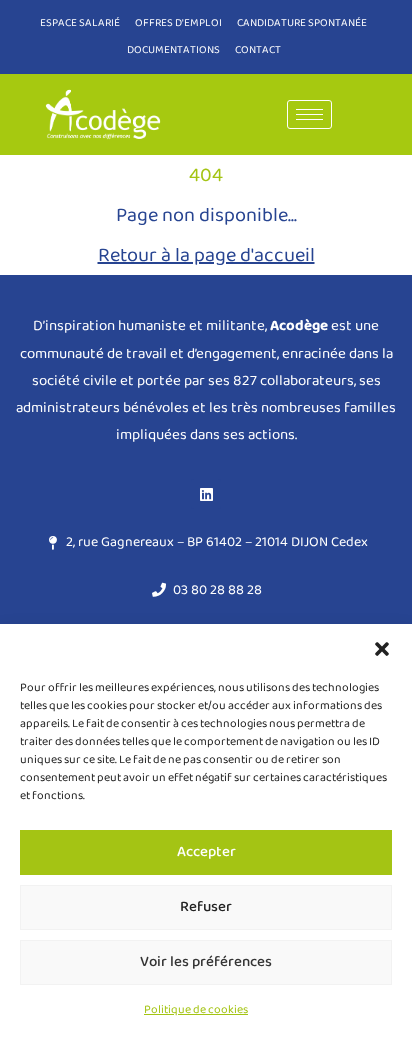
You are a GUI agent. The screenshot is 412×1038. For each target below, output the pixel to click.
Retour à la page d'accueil (206, 255)
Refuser (206, 907)
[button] (382, 649)
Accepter (206, 852)
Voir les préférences (206, 962)
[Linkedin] (206, 494)
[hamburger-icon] (309, 114)
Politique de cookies (196, 1009)
